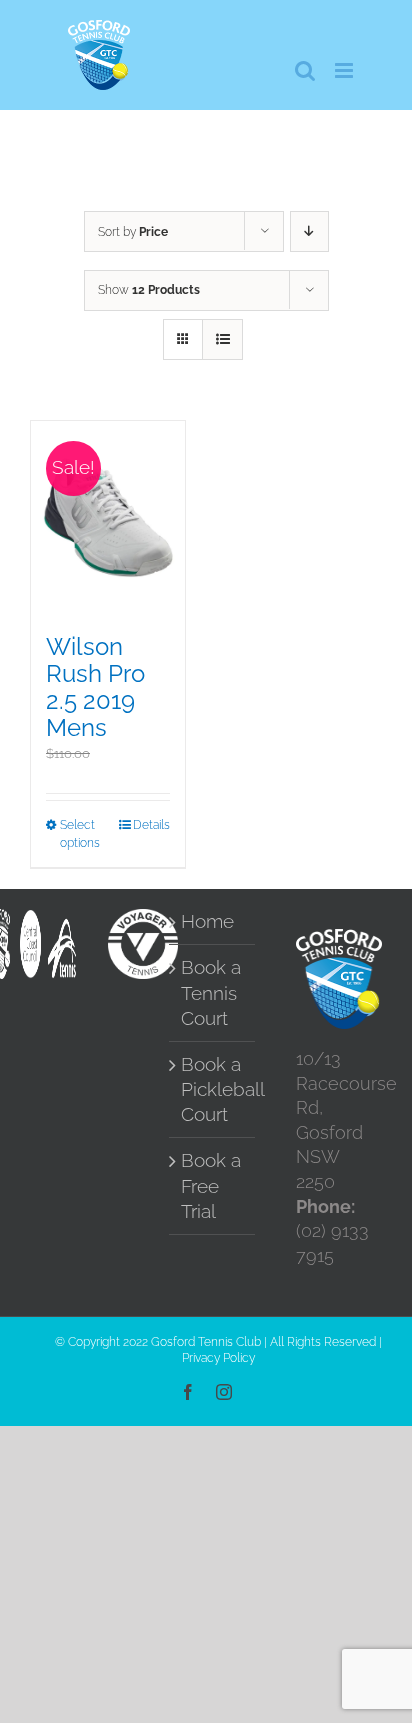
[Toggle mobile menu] (345, 70)
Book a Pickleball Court (213, 1089)
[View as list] (222, 339)
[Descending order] (309, 231)
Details (151, 825)
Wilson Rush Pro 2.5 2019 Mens (95, 687)
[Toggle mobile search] (305, 70)
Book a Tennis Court (211, 992)
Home (207, 921)
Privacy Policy (218, 1358)
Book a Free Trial (211, 1185)
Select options (80, 834)
